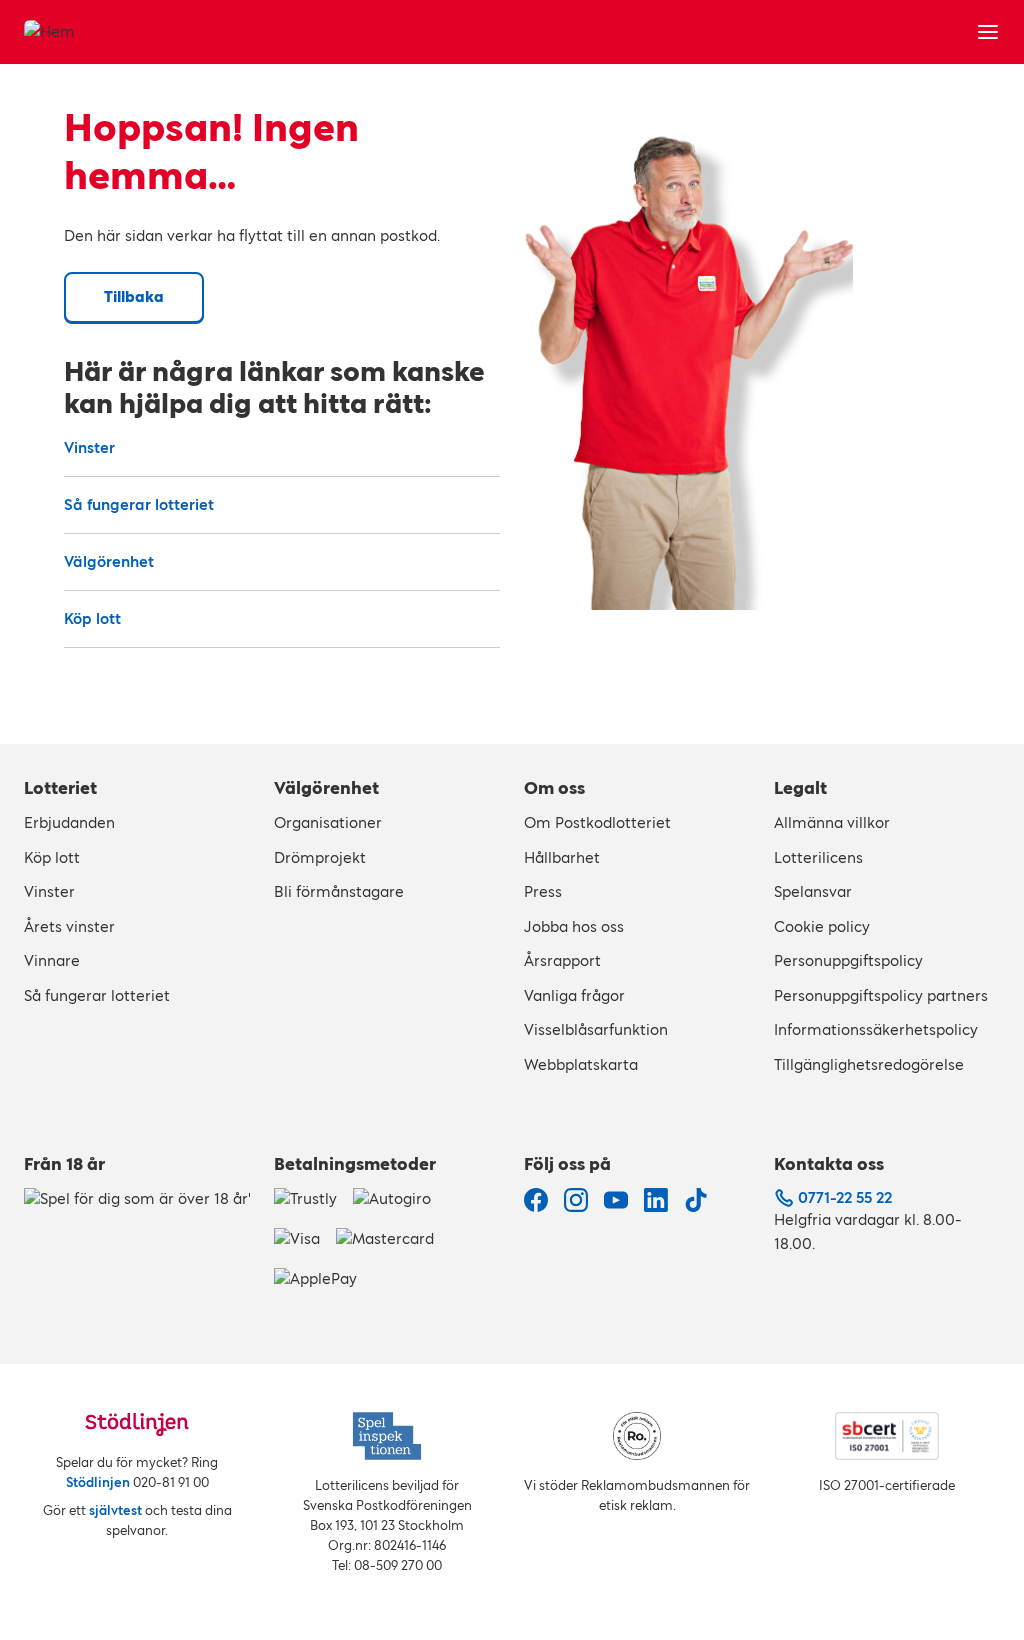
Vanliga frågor (574, 995)
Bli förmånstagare (339, 891)
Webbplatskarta (581, 1064)
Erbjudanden (69, 822)
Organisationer (328, 822)
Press (543, 891)
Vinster (89, 447)
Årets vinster (69, 926)
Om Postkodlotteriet (597, 822)
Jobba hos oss (574, 926)
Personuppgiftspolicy (848, 960)
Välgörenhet (109, 561)
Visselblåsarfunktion (596, 1029)
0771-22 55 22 (845, 1197)
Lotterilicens (818, 857)
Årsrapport (562, 960)
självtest (115, 1510)
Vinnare (52, 960)
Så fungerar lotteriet (139, 504)
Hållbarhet (562, 857)
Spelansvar (813, 891)
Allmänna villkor (832, 822)
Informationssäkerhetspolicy (876, 1029)
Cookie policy (822, 926)
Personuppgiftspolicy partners (881, 995)
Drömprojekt (320, 857)
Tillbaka (134, 296)
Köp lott (92, 618)
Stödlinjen (98, 1482)
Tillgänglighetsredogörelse (869, 1064)
